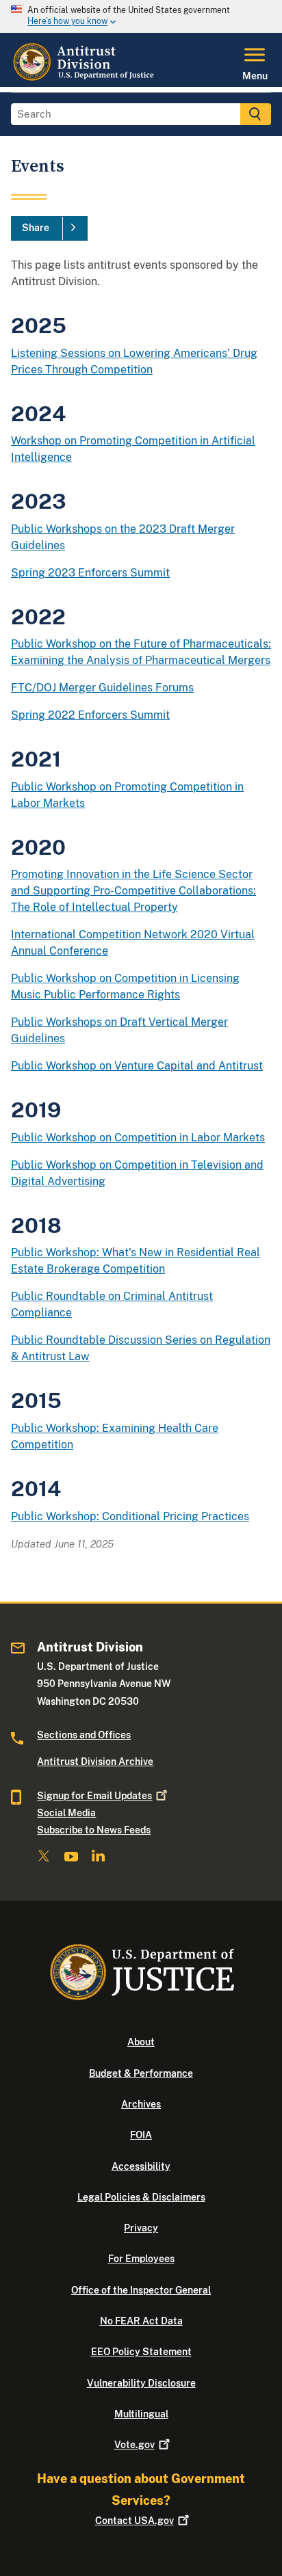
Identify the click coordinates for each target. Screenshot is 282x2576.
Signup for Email (94, 1796)
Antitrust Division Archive (95, 1762)
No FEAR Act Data (141, 2321)
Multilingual (141, 2414)
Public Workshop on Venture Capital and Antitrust (137, 1066)
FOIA (141, 2135)
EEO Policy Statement (141, 2352)
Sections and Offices (84, 1735)
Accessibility (141, 2166)
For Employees (141, 2259)
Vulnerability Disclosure (141, 2383)
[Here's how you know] (141, 16)
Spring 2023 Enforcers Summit (90, 573)
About (141, 2042)
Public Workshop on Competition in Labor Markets (138, 1138)
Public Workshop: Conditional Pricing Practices (130, 1516)
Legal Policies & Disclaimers (141, 2197)
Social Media (66, 1813)
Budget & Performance (141, 2073)
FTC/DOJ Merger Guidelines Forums (102, 688)
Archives (141, 2104)
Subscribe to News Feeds (94, 1830)
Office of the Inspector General (141, 2290)
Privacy (141, 2228)
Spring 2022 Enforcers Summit (90, 715)
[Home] (85, 79)
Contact (134, 2521)
